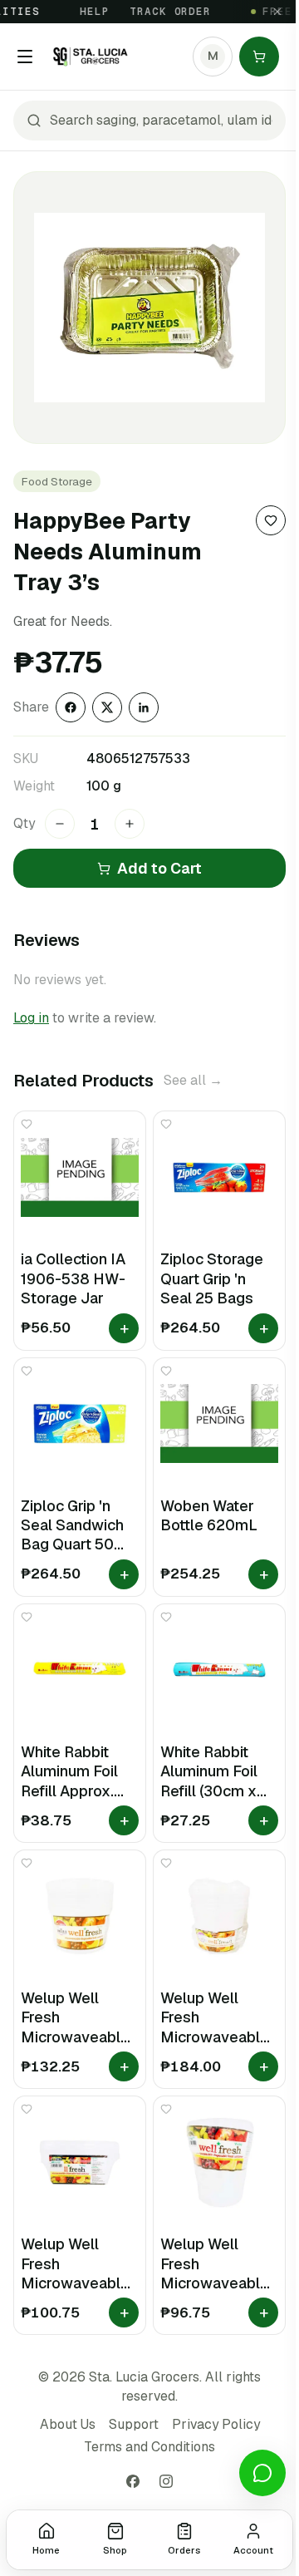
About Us (68, 2424)
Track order (161, 12)
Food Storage (57, 481)
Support (134, 2424)
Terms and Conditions (149, 2447)
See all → (193, 1080)
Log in (31, 1018)
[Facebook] (133, 2481)
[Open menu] (25, 57)
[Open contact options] (262, 2473)
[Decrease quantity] (60, 824)
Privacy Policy (216, 2424)
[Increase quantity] (130, 824)
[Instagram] (166, 2481)
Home (46, 2550)
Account (253, 2550)
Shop (115, 2550)
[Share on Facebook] (71, 707)
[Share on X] (107, 707)
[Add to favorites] (271, 520)
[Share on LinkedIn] (144, 707)
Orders (184, 2550)
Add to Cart (159, 868)
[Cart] (259, 57)
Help (85, 12)
